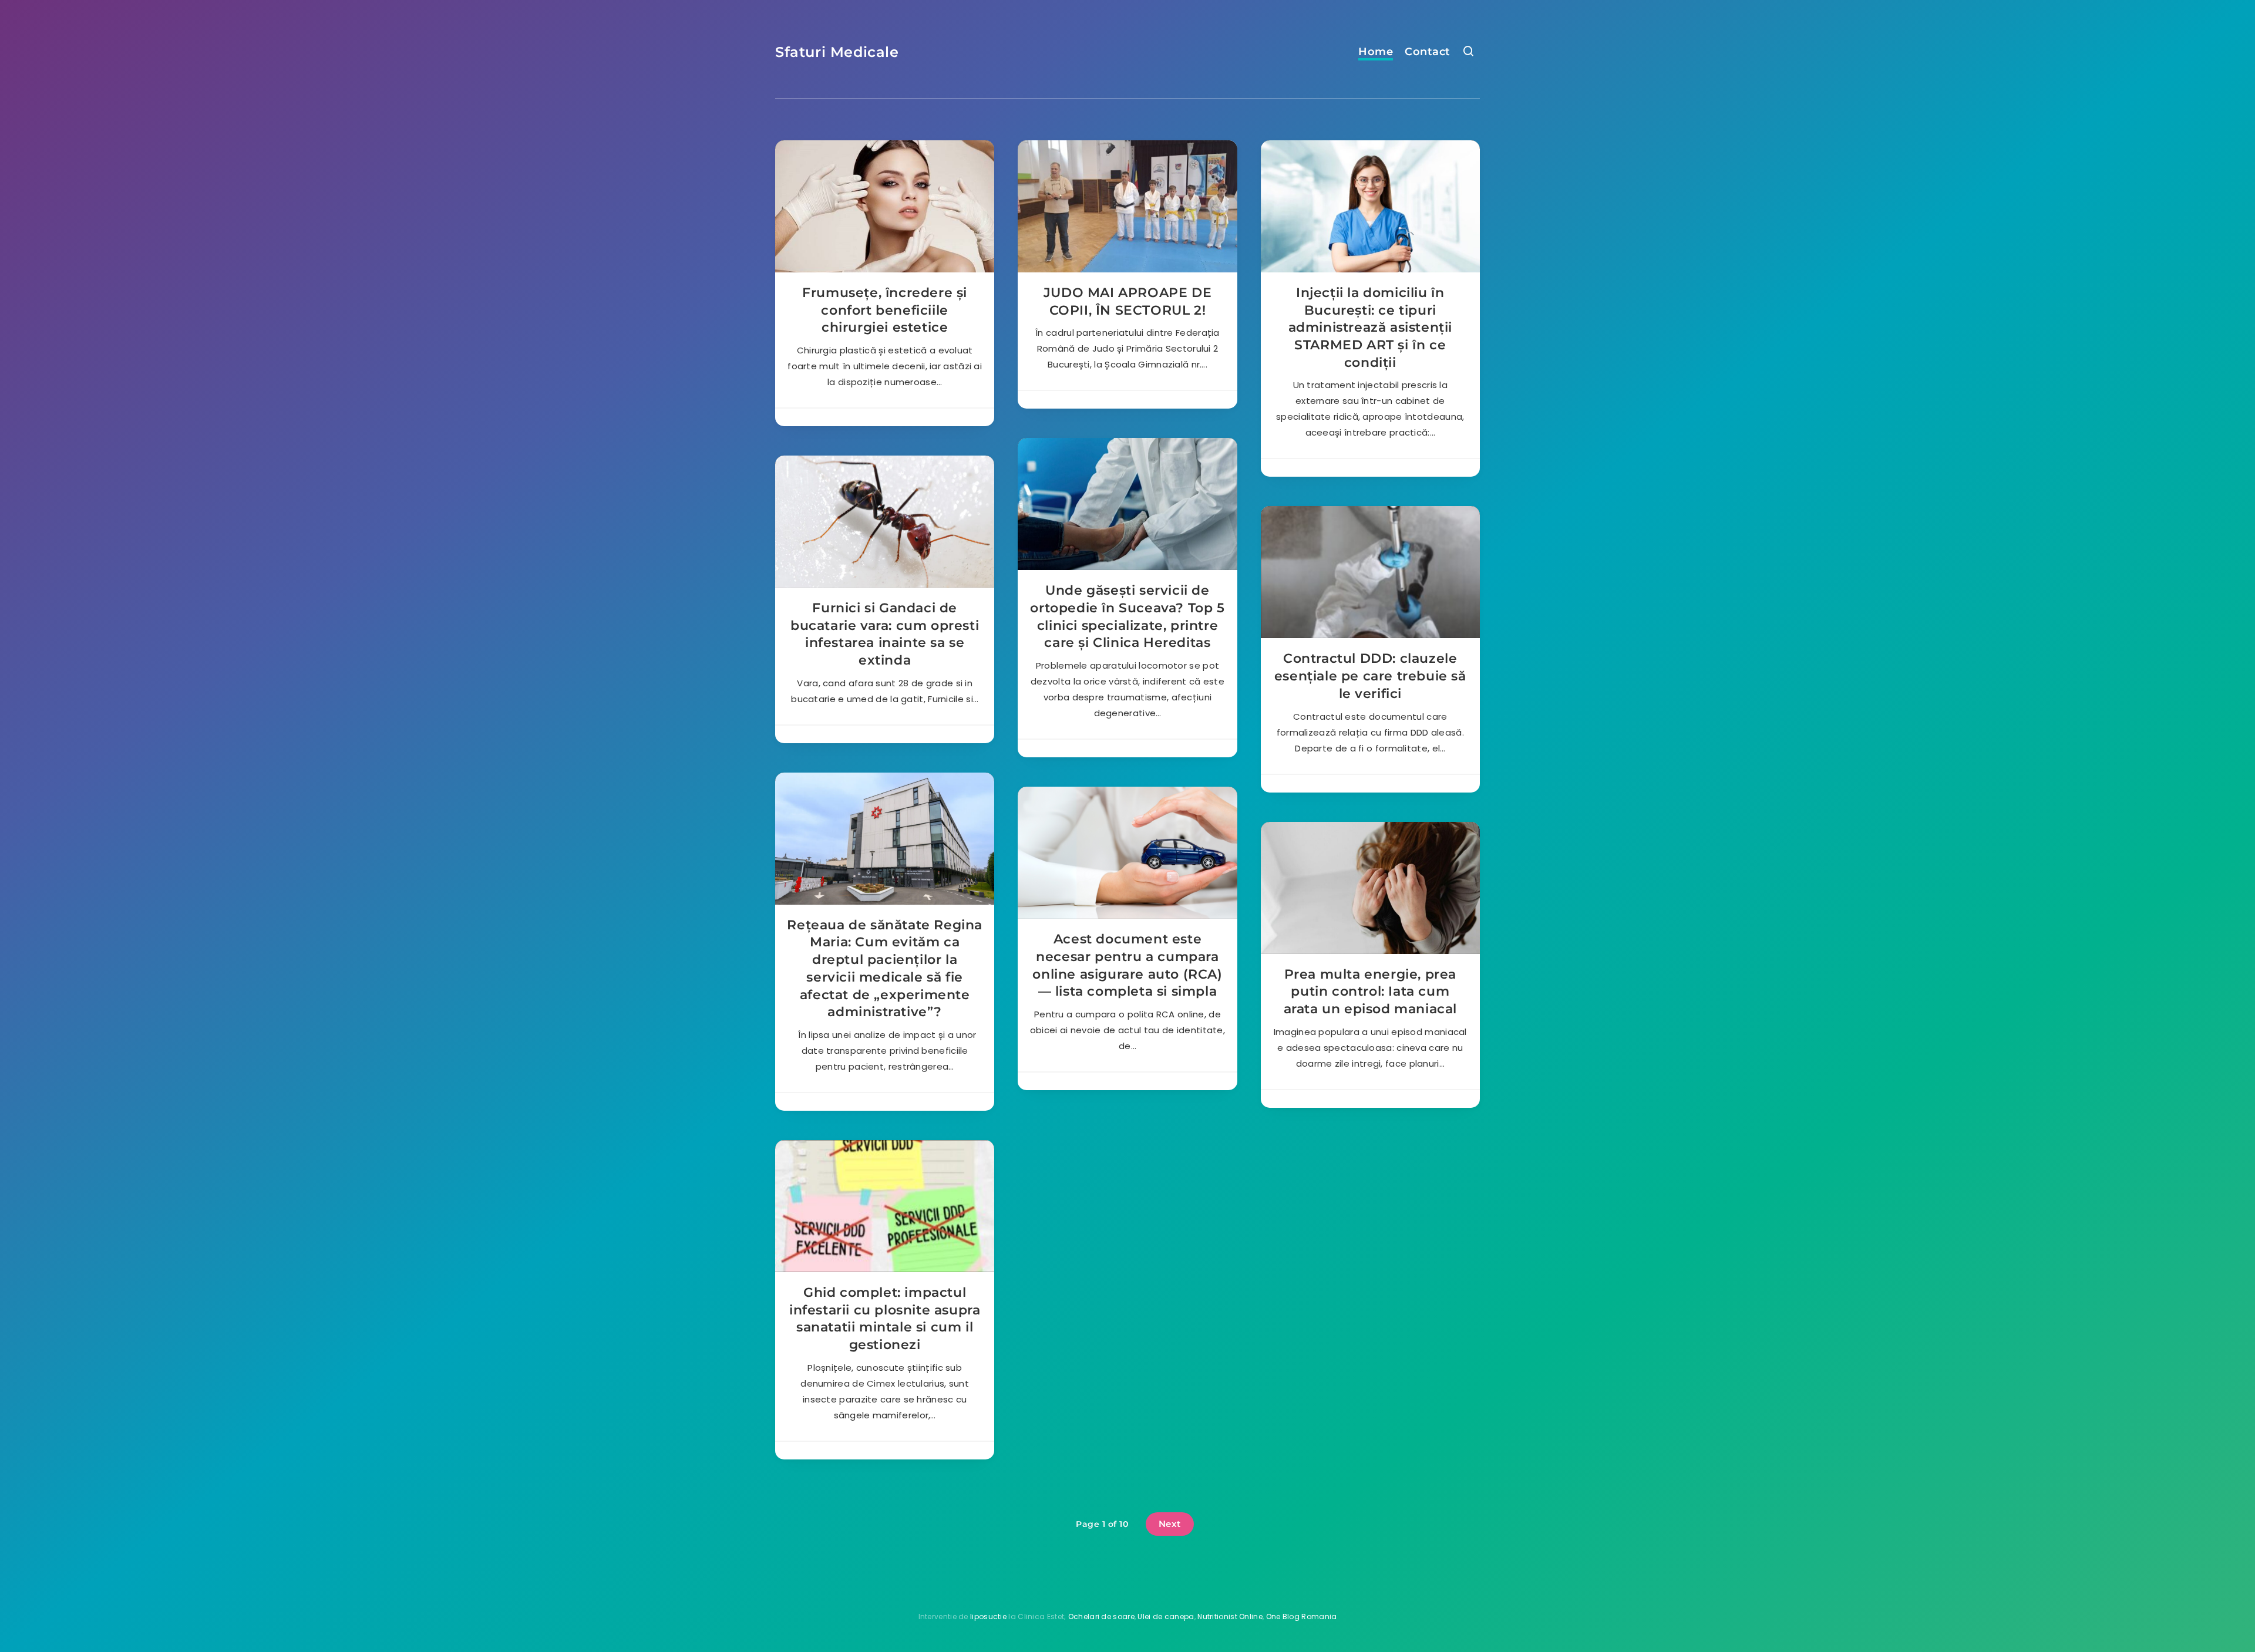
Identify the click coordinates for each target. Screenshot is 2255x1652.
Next (1170, 1524)
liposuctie (988, 1616)
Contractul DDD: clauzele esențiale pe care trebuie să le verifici (1370, 676)
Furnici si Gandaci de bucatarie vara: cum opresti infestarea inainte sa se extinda (885, 634)
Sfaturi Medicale (837, 52)
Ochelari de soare (1101, 1616)
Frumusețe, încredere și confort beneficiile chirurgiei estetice (885, 310)
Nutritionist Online (1230, 1616)
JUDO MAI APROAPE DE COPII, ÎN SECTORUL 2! (1127, 301)
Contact (1428, 52)
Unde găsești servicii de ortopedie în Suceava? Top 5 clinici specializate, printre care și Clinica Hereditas (1127, 616)
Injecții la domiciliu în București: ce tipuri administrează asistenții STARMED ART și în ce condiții (1370, 328)
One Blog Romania (1302, 1616)
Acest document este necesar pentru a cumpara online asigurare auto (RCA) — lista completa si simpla (1127, 965)
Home (1376, 52)
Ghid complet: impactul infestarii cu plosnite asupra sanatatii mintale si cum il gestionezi (885, 1319)
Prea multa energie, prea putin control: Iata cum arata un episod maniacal (1370, 992)
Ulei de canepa (1166, 1616)
